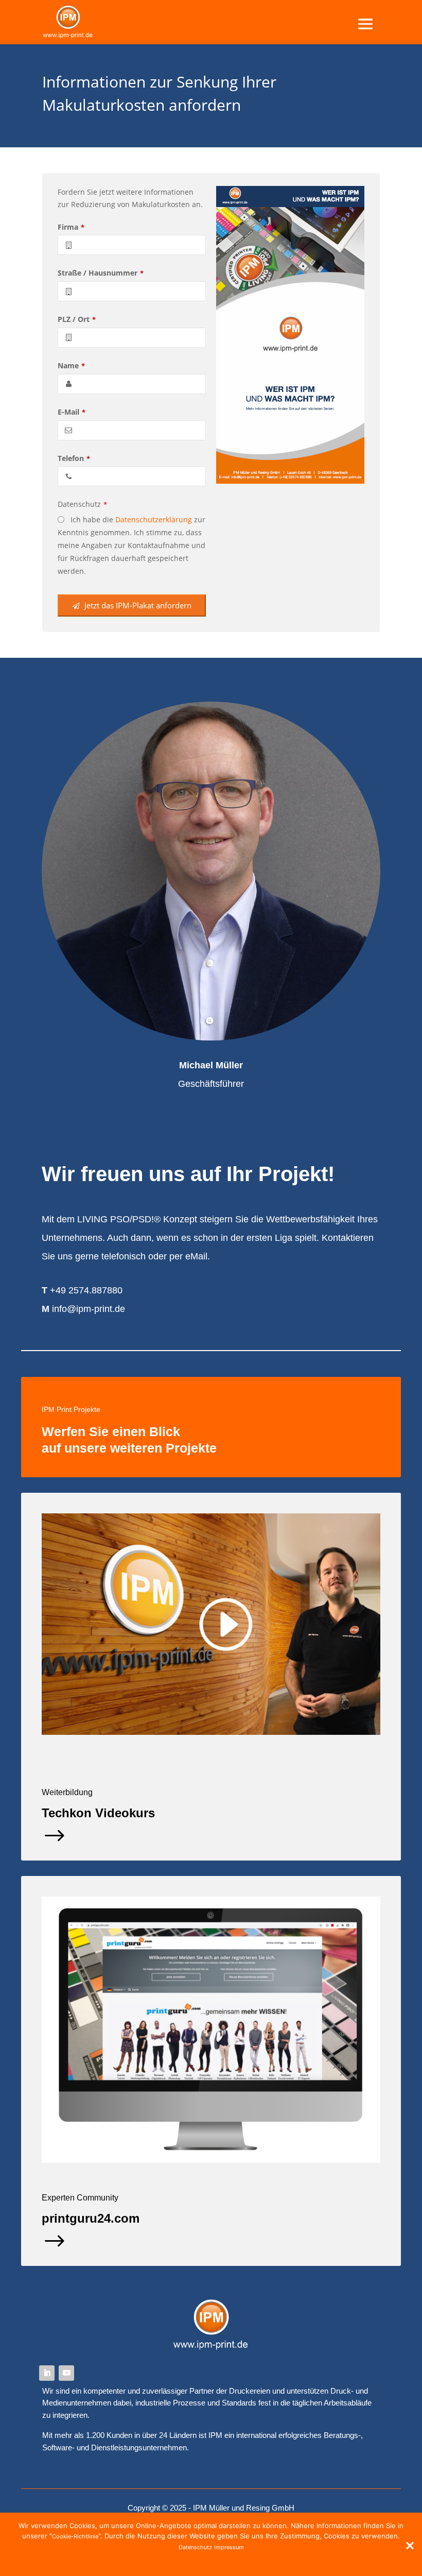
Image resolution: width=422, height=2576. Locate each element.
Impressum (229, 2547)
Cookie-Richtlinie (75, 2536)
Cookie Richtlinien (233, 2561)
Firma (71, 227)
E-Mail (72, 412)
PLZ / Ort (77, 319)
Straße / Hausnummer (101, 273)
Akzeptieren (180, 2561)
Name (71, 365)
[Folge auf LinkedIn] (47, 2373)
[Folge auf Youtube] (66, 2373)
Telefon (74, 458)
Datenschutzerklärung (154, 519)
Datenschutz (82, 504)
